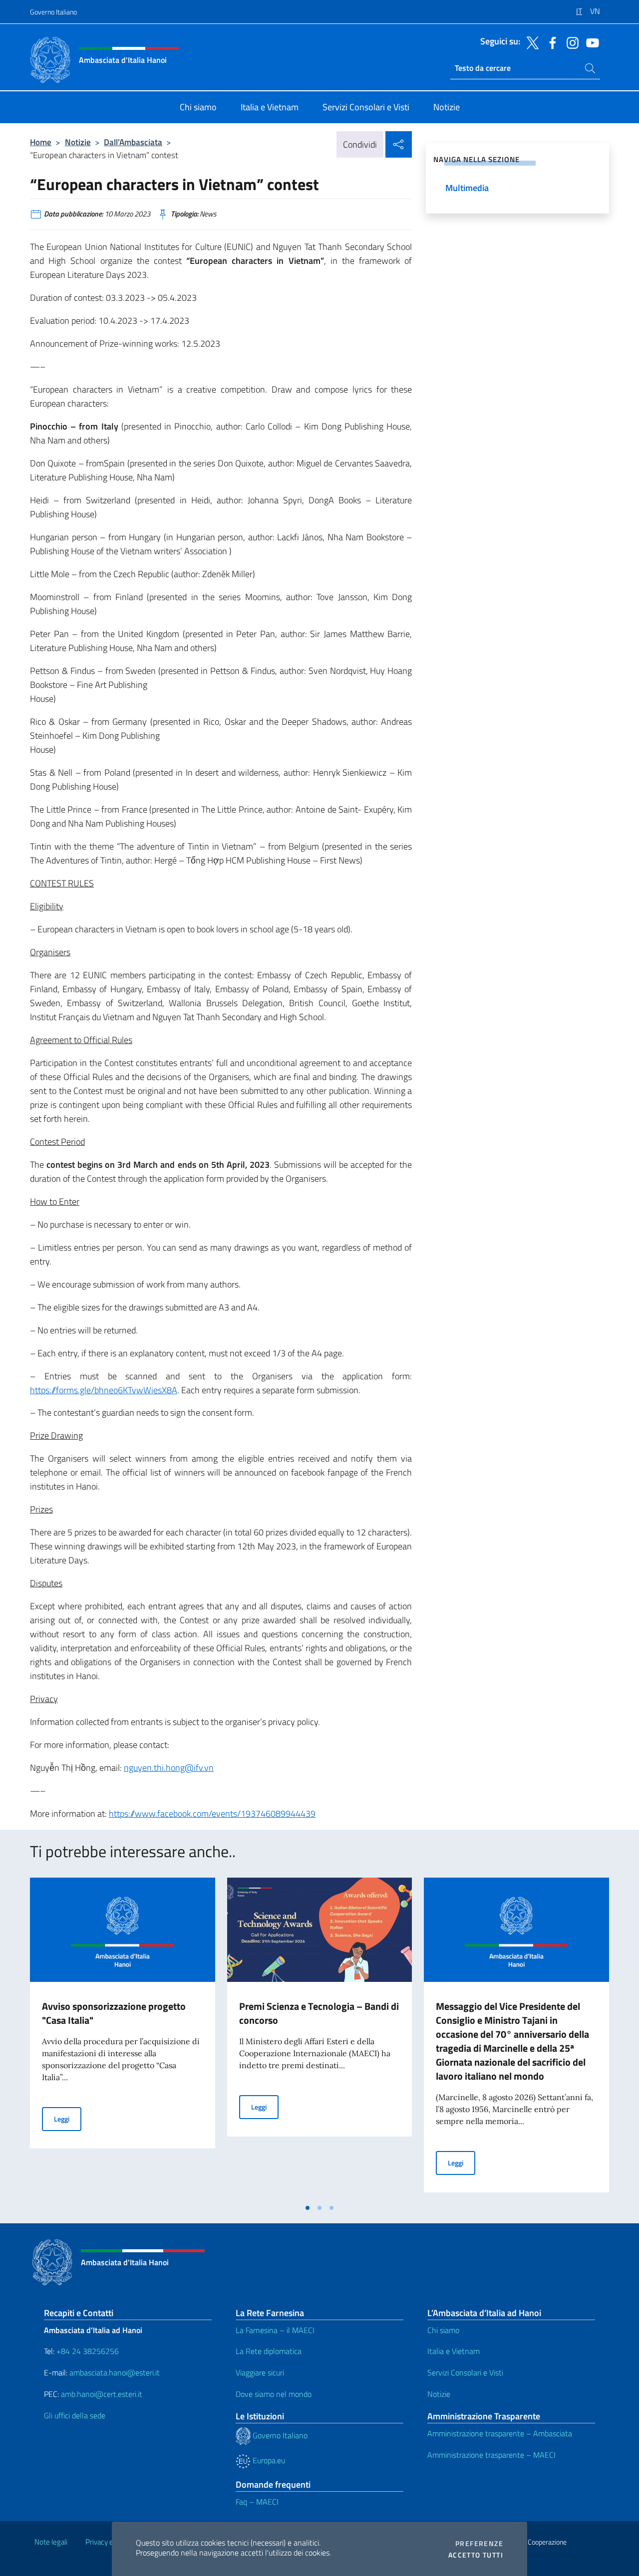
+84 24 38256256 (88, 2351)
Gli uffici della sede (75, 2415)
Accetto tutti (476, 2555)
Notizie (78, 142)
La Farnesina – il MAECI (275, 2330)
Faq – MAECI (257, 2502)
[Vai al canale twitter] (530, 42)
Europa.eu (268, 2460)
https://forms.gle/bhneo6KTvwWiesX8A (104, 1390)
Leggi (68, 2119)
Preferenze (479, 2544)
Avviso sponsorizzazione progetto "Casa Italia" (114, 2013)
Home (41, 142)
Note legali (51, 2542)
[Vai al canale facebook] (550, 42)
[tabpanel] (123, 2038)
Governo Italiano (53, 12)
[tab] (308, 2208)
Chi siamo (443, 2330)
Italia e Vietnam (454, 2351)
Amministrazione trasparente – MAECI (491, 2455)
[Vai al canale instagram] (570, 42)
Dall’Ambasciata (133, 142)
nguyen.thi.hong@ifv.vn (169, 1768)
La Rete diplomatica (269, 2351)
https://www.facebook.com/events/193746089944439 (212, 1814)
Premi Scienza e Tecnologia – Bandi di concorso (319, 2013)
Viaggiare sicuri (260, 2372)
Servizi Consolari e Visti (465, 2372)
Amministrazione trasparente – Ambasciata (500, 2433)
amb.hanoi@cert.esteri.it (102, 2394)
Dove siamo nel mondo (274, 2394)
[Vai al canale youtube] (590, 42)
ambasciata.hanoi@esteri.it (115, 2372)
